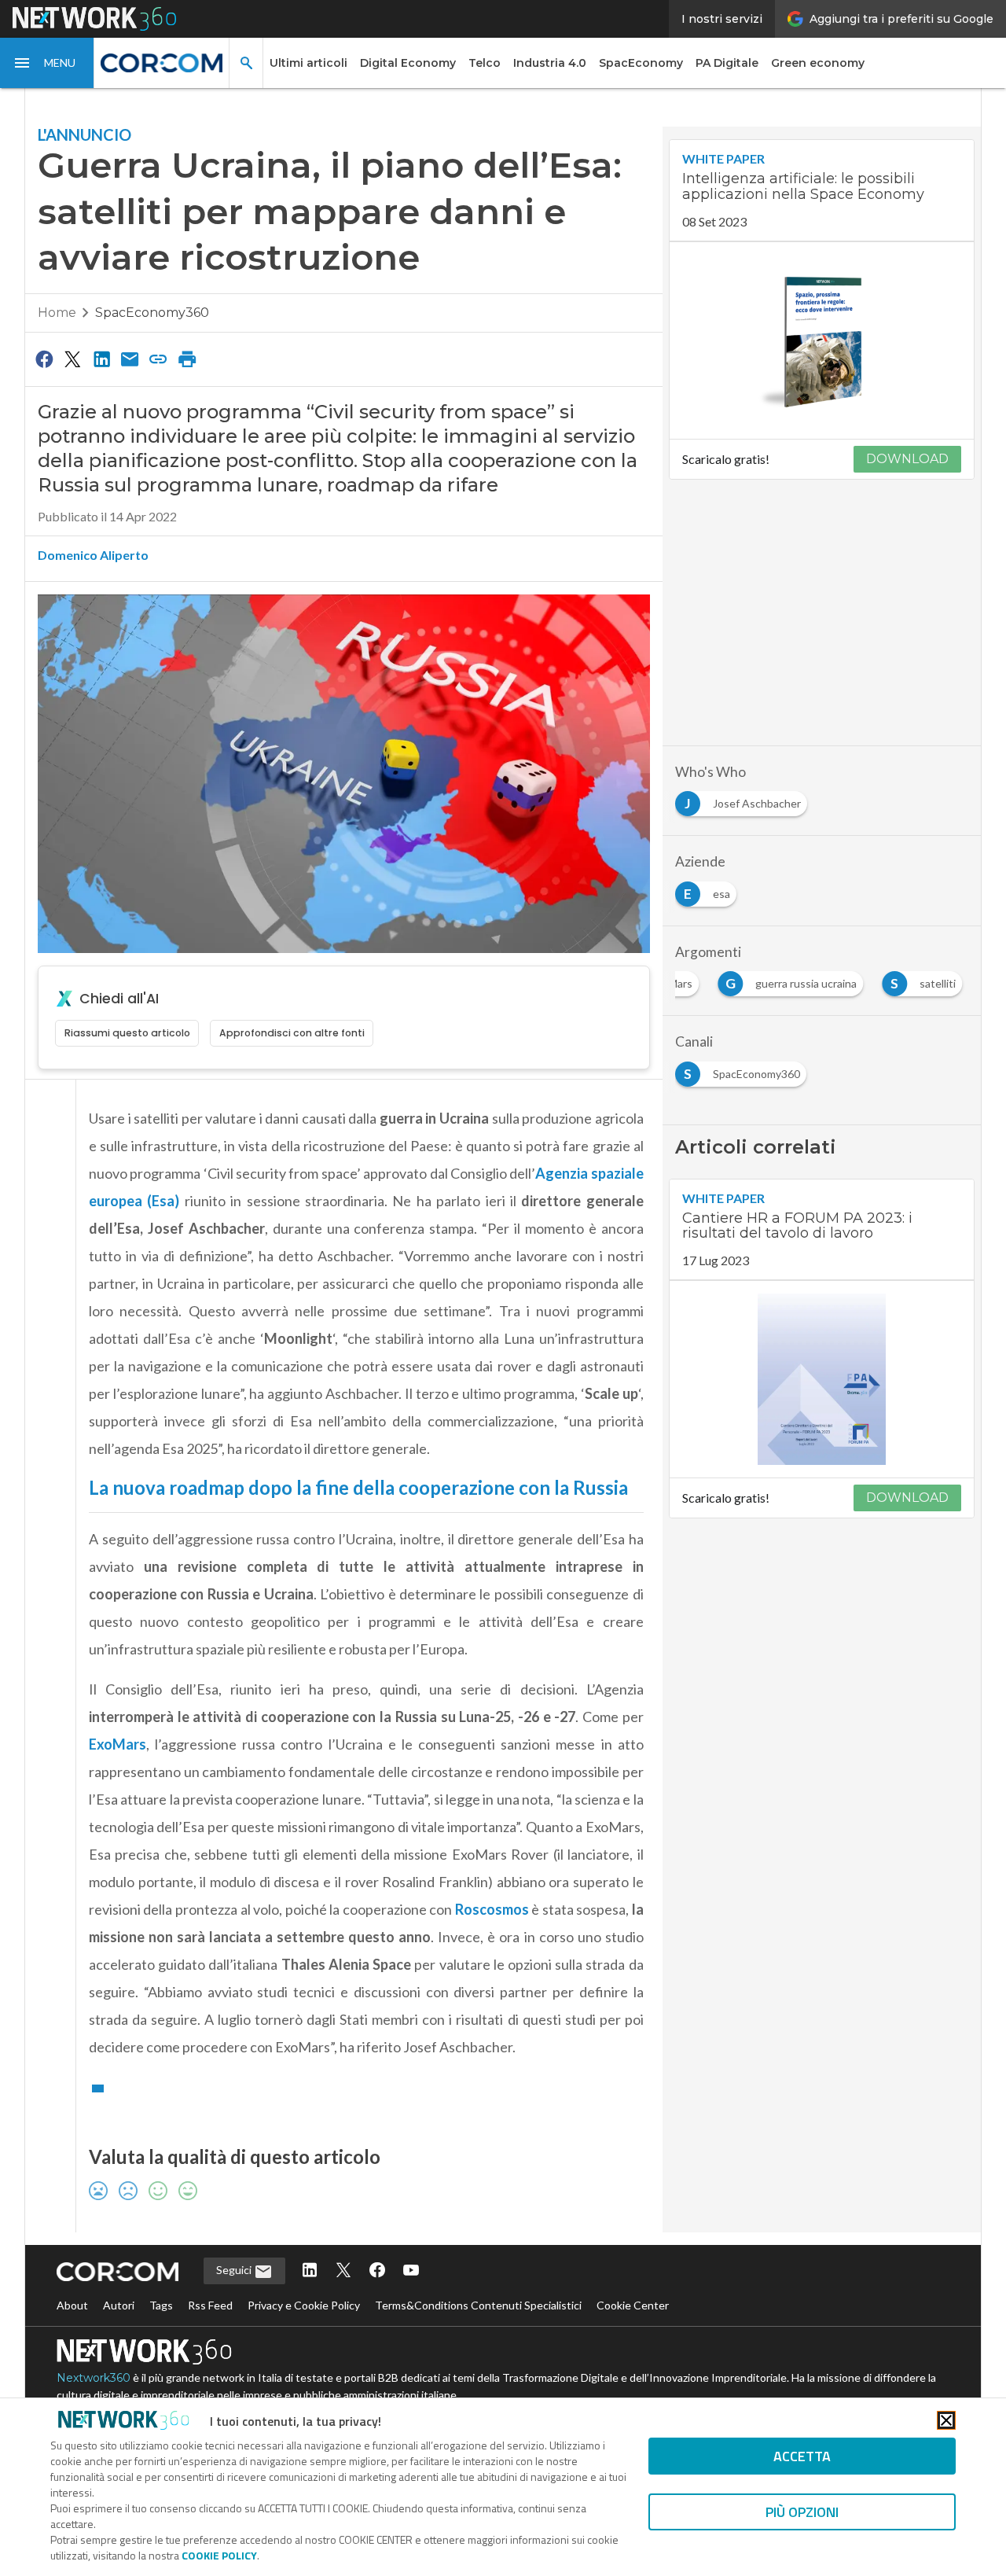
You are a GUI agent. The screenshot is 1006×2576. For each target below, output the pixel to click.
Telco (485, 63)
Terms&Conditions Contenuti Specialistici (478, 2305)
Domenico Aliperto (93, 555)
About (72, 2305)
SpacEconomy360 (152, 313)
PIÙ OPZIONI (802, 2512)
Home (57, 313)
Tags (161, 2305)
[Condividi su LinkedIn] (101, 359)
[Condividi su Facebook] (44, 359)
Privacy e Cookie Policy (304, 2305)
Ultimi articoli (308, 63)
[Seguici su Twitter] (343, 2271)
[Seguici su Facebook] (377, 2271)
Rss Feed (210, 2305)
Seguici (235, 2270)
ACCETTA (802, 2456)
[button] (47, 63)
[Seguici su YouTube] (411, 2271)
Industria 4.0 (550, 63)
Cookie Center (633, 2305)
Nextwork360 (94, 2378)
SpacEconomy (641, 63)
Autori (119, 2305)
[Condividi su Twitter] (72, 359)
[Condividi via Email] (130, 359)
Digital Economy (408, 63)
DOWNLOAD (907, 459)
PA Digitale (727, 63)
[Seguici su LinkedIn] (310, 2271)
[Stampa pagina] (187, 359)
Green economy (818, 63)
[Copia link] (159, 359)
